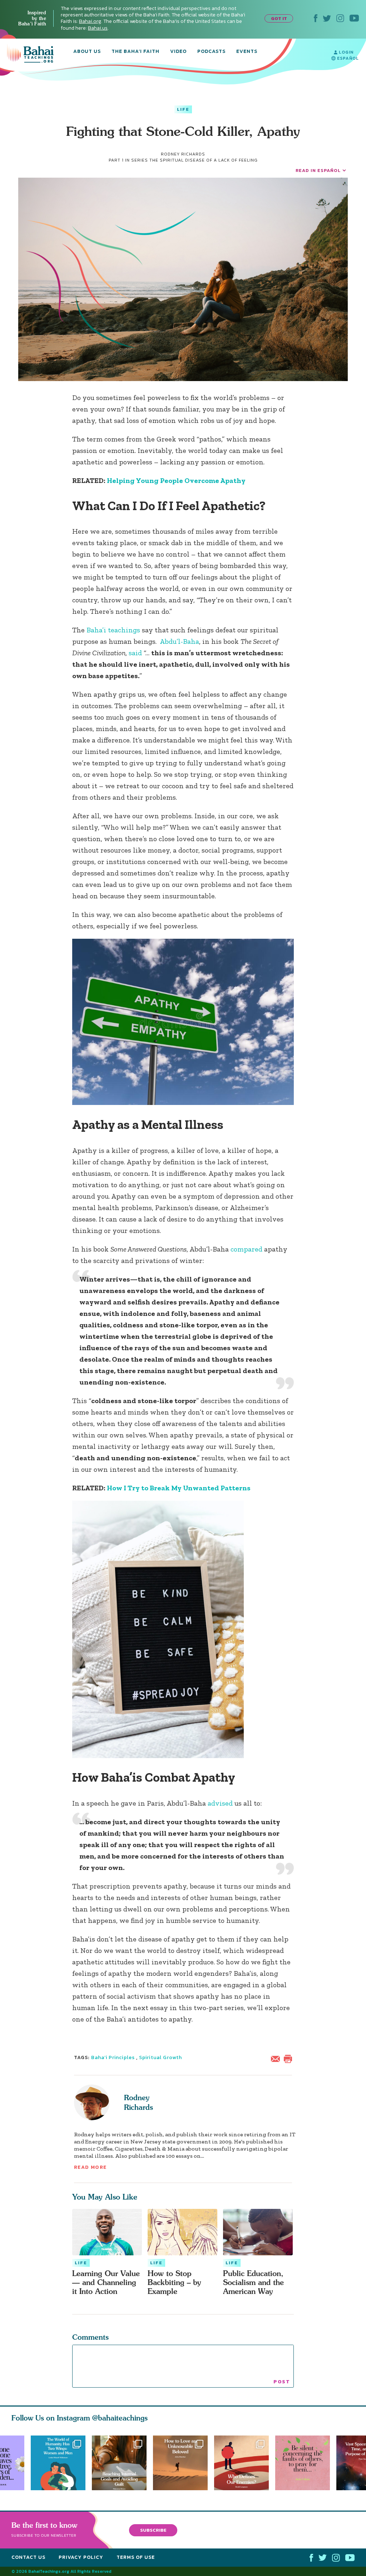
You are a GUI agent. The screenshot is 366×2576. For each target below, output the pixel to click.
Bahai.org (90, 21)
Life (183, 109)
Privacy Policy (81, 2557)
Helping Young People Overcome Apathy (176, 480)
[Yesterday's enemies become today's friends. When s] (245, 2463)
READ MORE (90, 2167)
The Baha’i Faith (135, 52)
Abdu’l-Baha (179, 641)
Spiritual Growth (160, 2057)
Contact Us (28, 2557)
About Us (87, 52)
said (136, 653)
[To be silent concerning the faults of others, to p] (306, 2463)
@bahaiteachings (120, 2418)
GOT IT (279, 18)
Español (347, 58)
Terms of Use (136, 2557)
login (345, 52)
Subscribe (153, 2530)
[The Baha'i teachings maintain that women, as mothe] (58, 2463)
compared (247, 1249)
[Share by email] (277, 2058)
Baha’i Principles (113, 2057)
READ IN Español (318, 170)
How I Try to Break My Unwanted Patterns (179, 1488)
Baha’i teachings (113, 630)
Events (247, 52)
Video (178, 52)
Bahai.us (98, 28)
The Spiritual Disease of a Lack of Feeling (204, 160)
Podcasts (211, 52)
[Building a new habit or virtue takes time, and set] (119, 2463)
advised (221, 1803)
